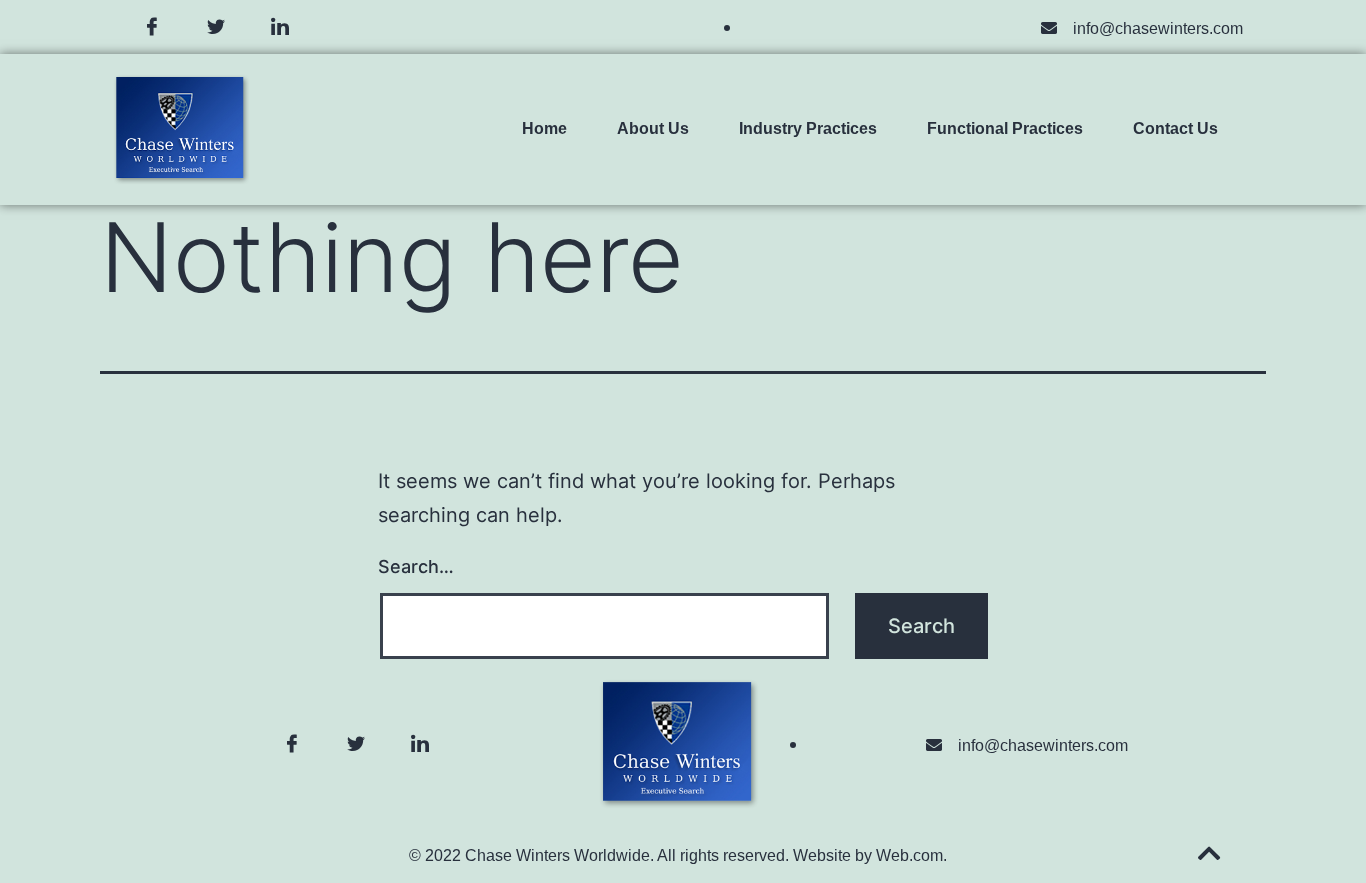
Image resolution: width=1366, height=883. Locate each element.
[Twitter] (216, 27)
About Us (653, 128)
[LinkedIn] (280, 27)
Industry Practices (808, 128)
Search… (416, 566)
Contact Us (1175, 128)
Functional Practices (1005, 128)
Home (544, 128)
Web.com (909, 855)
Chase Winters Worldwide (557, 855)
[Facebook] (152, 27)
